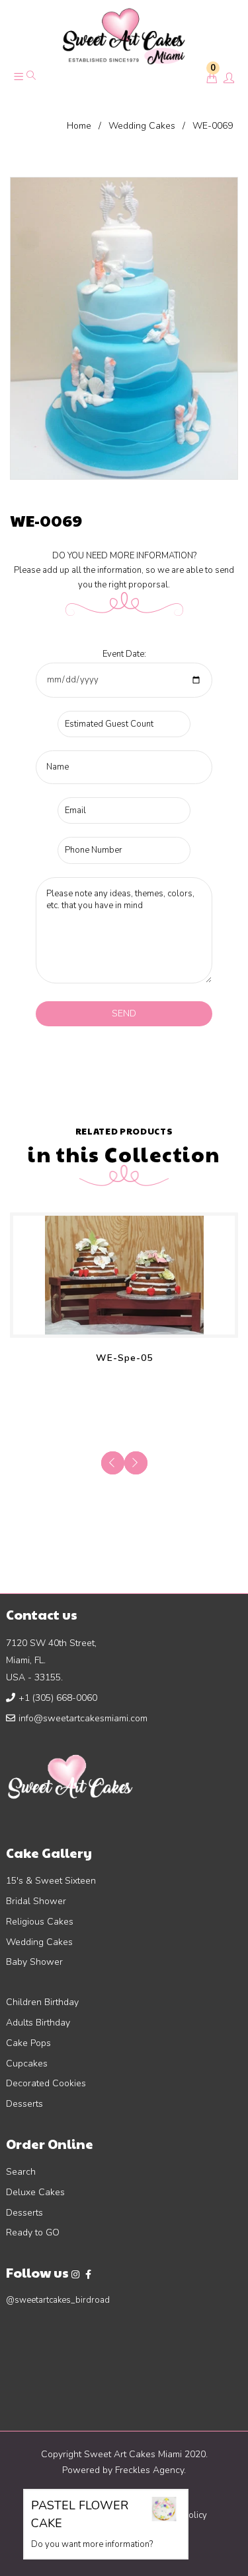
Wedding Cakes (142, 126)
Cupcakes (27, 2064)
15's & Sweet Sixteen (51, 1881)
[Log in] (229, 79)
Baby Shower (34, 1962)
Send (124, 1013)
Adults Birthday (38, 2023)
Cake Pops (28, 2043)
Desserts (24, 2104)
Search (21, 2172)
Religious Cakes (40, 1922)
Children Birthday (42, 2002)
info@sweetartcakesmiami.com (83, 1718)
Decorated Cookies (46, 2083)
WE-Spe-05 (124, 1358)
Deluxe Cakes (35, 2192)
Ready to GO (33, 2232)
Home (79, 126)
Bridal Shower (36, 1901)
